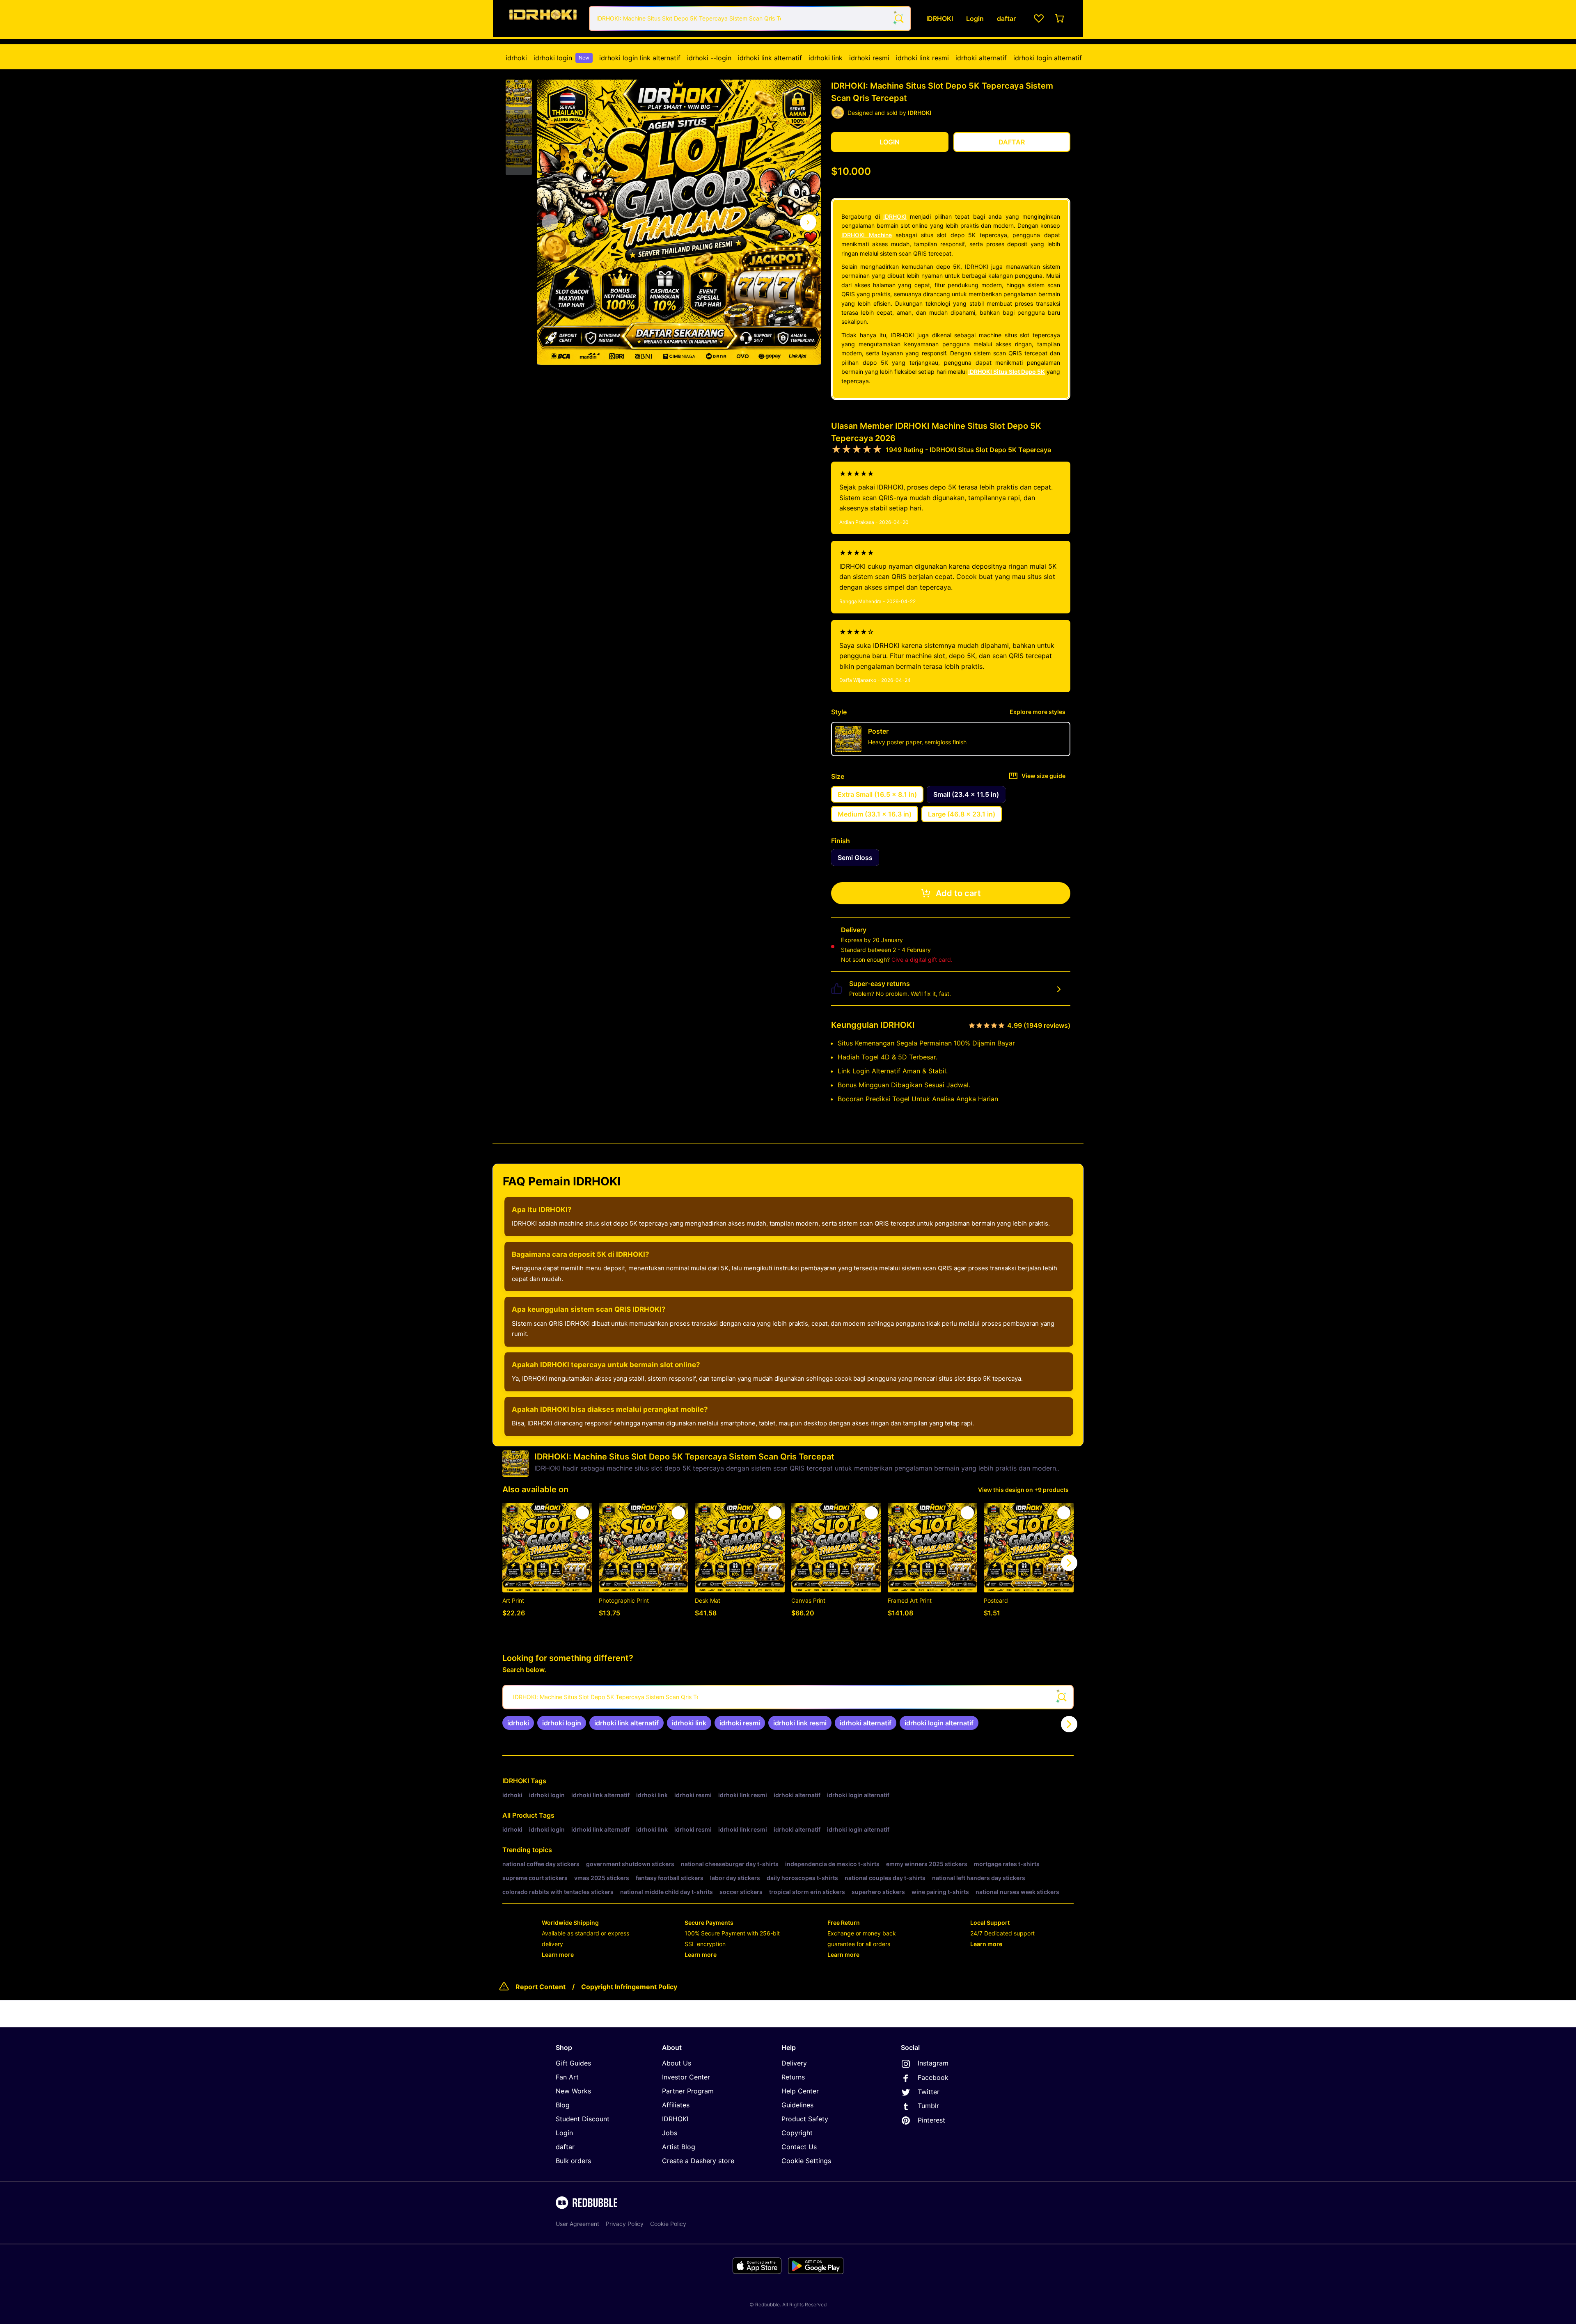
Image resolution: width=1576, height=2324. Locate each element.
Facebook (933, 2077)
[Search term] (898, 18)
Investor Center (686, 2077)
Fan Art (567, 2077)
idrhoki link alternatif (770, 58)
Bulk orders (573, 2161)
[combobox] (750, 18)
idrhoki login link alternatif (640, 58)
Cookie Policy (668, 2224)
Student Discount (583, 2119)
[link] (518, 1723)
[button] (519, 93)
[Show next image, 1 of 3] (808, 222)
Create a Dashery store (698, 2161)
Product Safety (805, 2119)
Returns (793, 2077)
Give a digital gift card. (922, 960)
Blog (563, 2105)
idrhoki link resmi (922, 58)
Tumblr (928, 2106)
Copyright (797, 2133)
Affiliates (676, 2105)
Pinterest (931, 2120)
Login (564, 2133)
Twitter (929, 2092)
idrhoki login (561, 58)
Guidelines (797, 2105)
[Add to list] (582, 1513)
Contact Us (799, 2147)
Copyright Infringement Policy (629, 1987)
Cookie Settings (806, 2161)
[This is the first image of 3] (550, 222)
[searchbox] (788, 1697)
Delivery (794, 2063)
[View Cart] (1060, 18)
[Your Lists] (1039, 18)
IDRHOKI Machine (867, 235)
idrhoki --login (709, 58)
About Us (677, 2063)
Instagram (933, 2063)
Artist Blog (679, 2147)
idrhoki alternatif (981, 58)
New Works (573, 2091)
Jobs (670, 2133)
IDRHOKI (895, 216)
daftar (565, 2147)
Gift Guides (573, 2063)
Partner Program (688, 2091)
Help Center (800, 2091)
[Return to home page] (543, 18)
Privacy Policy (625, 2224)
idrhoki (516, 58)
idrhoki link (826, 58)
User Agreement (577, 2224)
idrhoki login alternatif (1048, 58)
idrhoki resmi (869, 58)
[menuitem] (516, 58)
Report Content (541, 1987)
